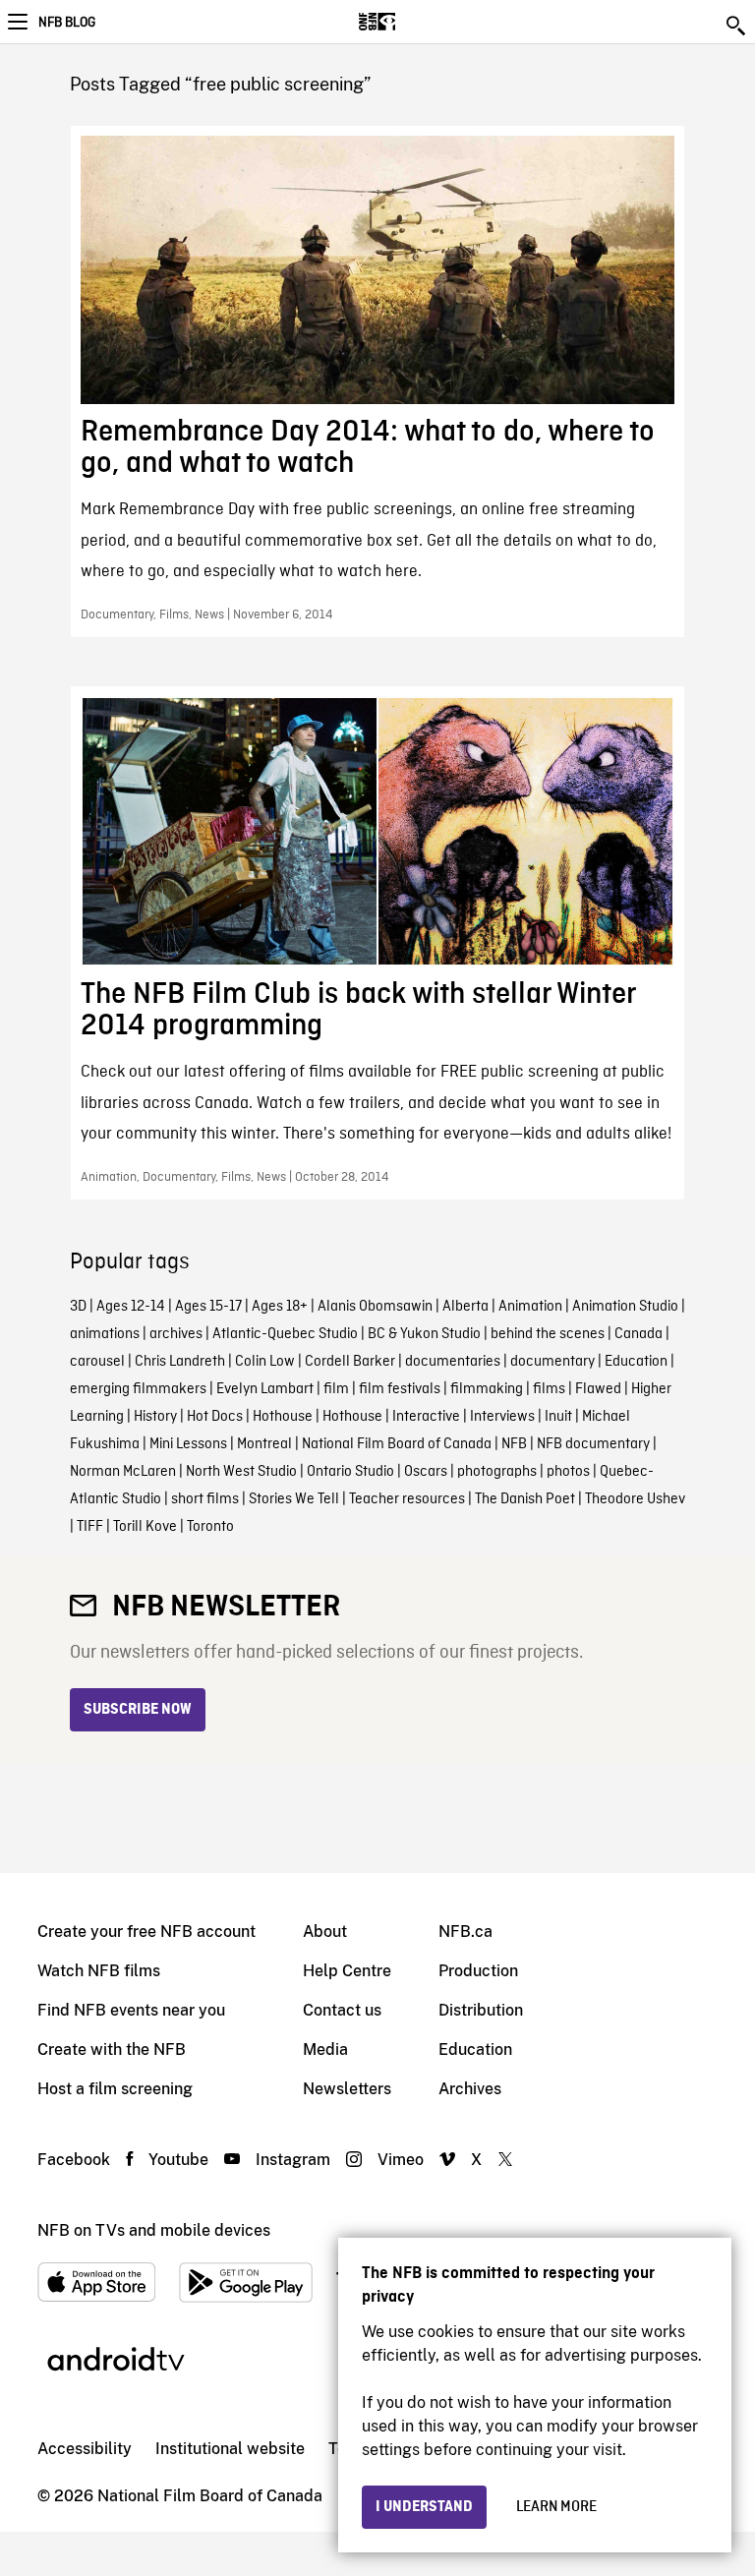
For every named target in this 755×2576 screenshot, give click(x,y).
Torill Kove (145, 1527)
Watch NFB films (99, 1971)
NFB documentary (593, 1444)
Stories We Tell (294, 1499)
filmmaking (487, 1389)
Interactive (426, 1417)
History (155, 1417)
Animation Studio (625, 1307)
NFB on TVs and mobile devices (154, 2230)
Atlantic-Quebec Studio (285, 1334)
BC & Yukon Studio (424, 1334)
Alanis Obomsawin (375, 1307)
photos (568, 1472)
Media (325, 2049)
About (325, 1932)
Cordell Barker (350, 1362)
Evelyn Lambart (265, 1389)
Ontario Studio (350, 1472)
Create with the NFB (112, 2049)
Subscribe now (138, 1710)
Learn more (556, 2507)
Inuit (558, 1417)
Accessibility (85, 2449)
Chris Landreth (180, 1362)
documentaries (453, 1362)
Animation (530, 1307)
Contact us (342, 2010)
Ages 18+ (280, 1307)
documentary (552, 1362)
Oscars (426, 1472)
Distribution (481, 2010)
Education (636, 1362)
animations (105, 1334)
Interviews (502, 1417)
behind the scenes (548, 1334)
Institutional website (230, 2449)
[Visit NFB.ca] (411, 22)
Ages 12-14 (131, 1307)
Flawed (598, 1389)
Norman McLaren (123, 1472)
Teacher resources (407, 1499)
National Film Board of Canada (397, 1444)
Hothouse (283, 1417)
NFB (514, 1444)
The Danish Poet (525, 1499)
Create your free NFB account (146, 1932)
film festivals (400, 1389)
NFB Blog (67, 23)
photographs (497, 1472)
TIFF (90, 1527)
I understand (424, 2507)
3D (78, 1307)
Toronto (210, 1527)
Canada (639, 1334)
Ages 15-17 (208, 1307)
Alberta (465, 1307)
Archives (470, 2089)
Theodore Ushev (635, 1499)
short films (205, 1499)
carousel (97, 1362)
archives (176, 1334)
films (549, 1389)
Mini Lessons (188, 1444)
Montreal (264, 1444)
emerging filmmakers (138, 1389)
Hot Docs (215, 1417)
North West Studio (241, 1472)
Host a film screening (115, 2089)
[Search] (737, 26)
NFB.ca (465, 1932)
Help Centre (347, 1971)
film (336, 1389)
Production (478, 1971)
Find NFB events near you (131, 2010)
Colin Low (265, 1362)
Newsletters (347, 2089)
